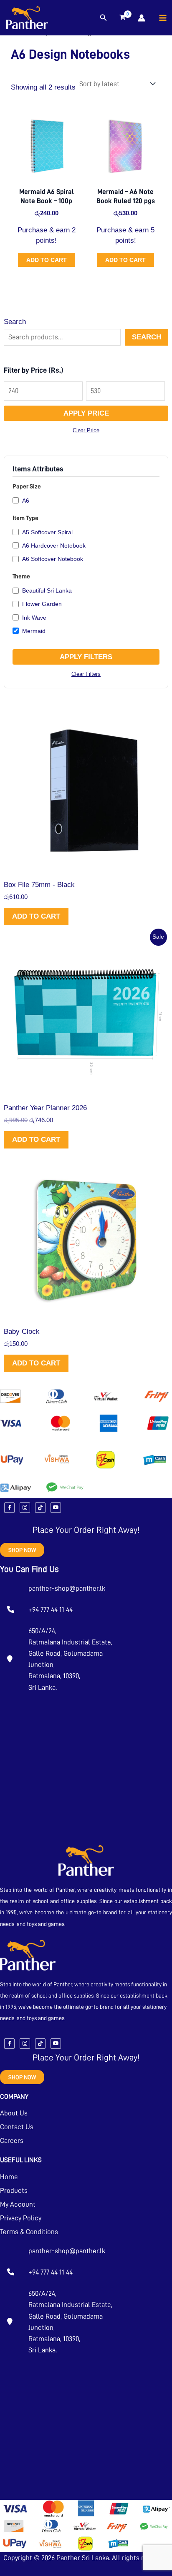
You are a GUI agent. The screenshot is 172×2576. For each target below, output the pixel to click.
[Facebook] (9, 1508)
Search (15, 322)
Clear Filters (86, 674)
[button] (104, 18)
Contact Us (17, 2127)
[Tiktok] (40, 1508)
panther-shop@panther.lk (67, 1588)
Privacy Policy (21, 2218)
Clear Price (86, 430)
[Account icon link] (142, 18)
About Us (14, 2113)
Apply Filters (86, 657)
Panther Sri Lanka (83, 2558)
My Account (18, 2204)
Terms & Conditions (29, 2232)
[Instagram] (25, 1508)
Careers (12, 2141)
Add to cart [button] (47, 260)
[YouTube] (56, 1508)
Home (9, 2177)
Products (14, 2191)
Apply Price (86, 413)
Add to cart (36, 916)
